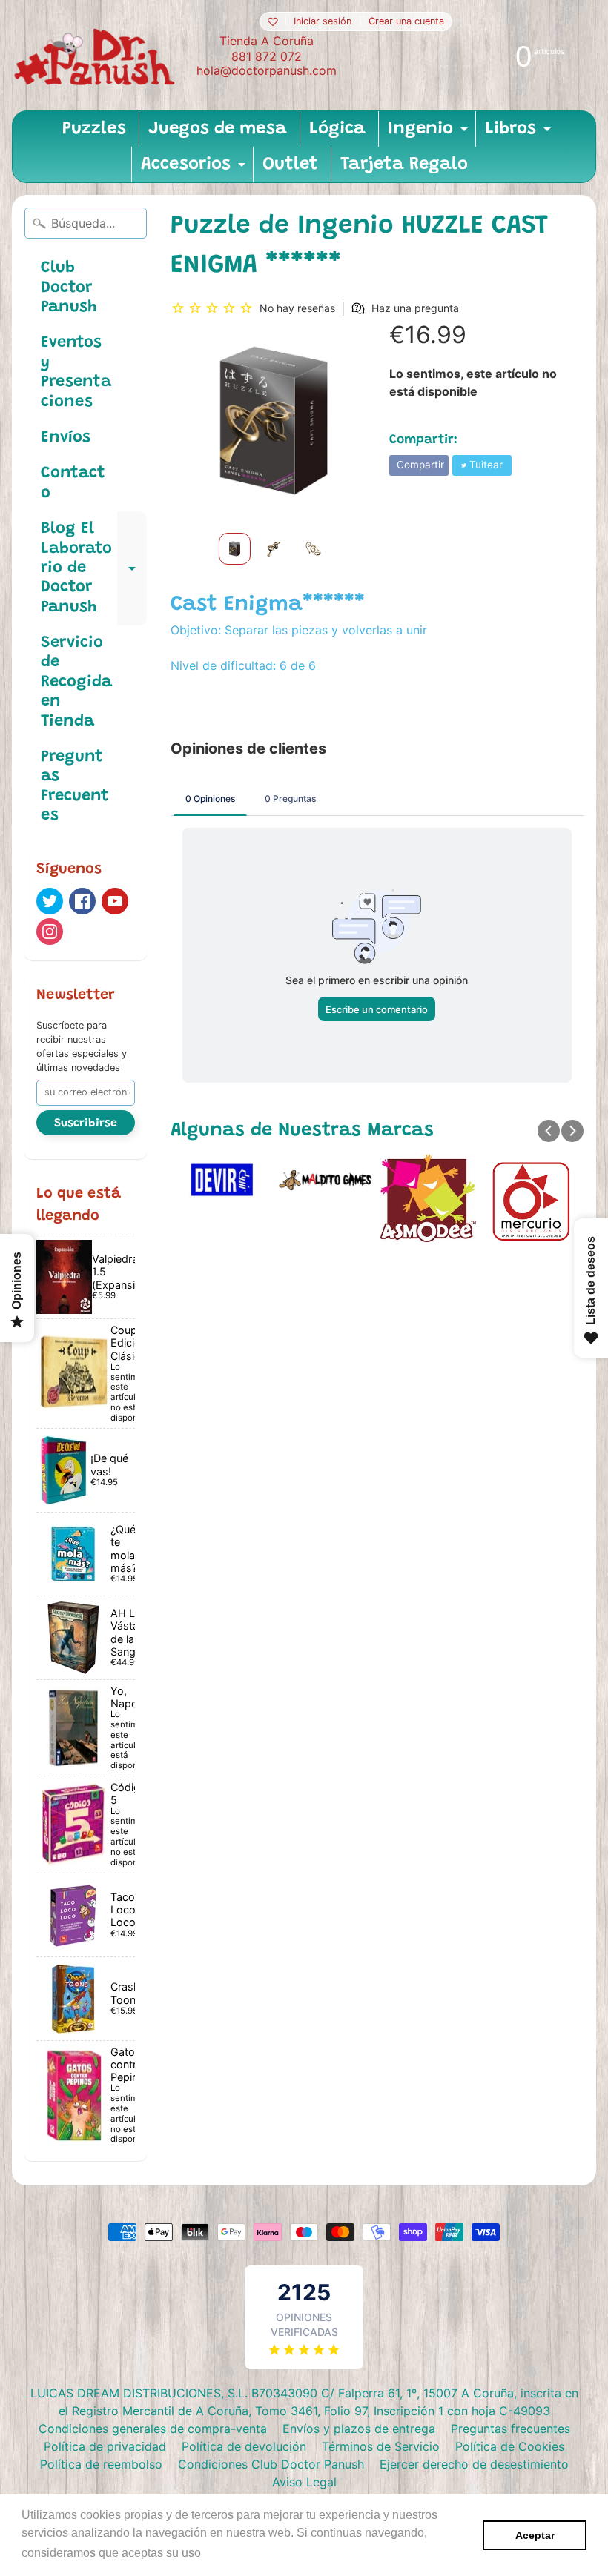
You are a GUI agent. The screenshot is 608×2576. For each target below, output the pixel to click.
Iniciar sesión (323, 22)
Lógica (337, 129)
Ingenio (430, 133)
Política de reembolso (101, 2464)
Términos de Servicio (381, 2446)
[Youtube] (115, 901)
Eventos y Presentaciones (76, 372)
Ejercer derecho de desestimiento (474, 2464)
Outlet (290, 165)
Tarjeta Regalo (404, 165)
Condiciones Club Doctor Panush (271, 2464)
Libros (520, 133)
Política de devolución (244, 2446)
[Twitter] (50, 901)
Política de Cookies (510, 2446)
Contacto (73, 483)
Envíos (66, 438)
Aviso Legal (304, 2482)
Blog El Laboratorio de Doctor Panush (94, 568)
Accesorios (195, 169)
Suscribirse (86, 1123)
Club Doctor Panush (69, 288)
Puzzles (94, 129)
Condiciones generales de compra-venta (153, 2429)
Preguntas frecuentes (510, 2429)
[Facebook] (82, 901)
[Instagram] (50, 932)
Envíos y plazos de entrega (359, 2429)
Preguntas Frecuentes (75, 787)
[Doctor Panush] (97, 55)
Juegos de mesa (218, 129)
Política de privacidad (105, 2446)
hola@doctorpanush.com (267, 70)
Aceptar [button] (535, 2535)
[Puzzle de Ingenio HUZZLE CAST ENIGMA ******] (235, 549)
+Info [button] (219, 2553)
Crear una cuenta (406, 22)
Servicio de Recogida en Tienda (76, 683)
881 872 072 (267, 56)
